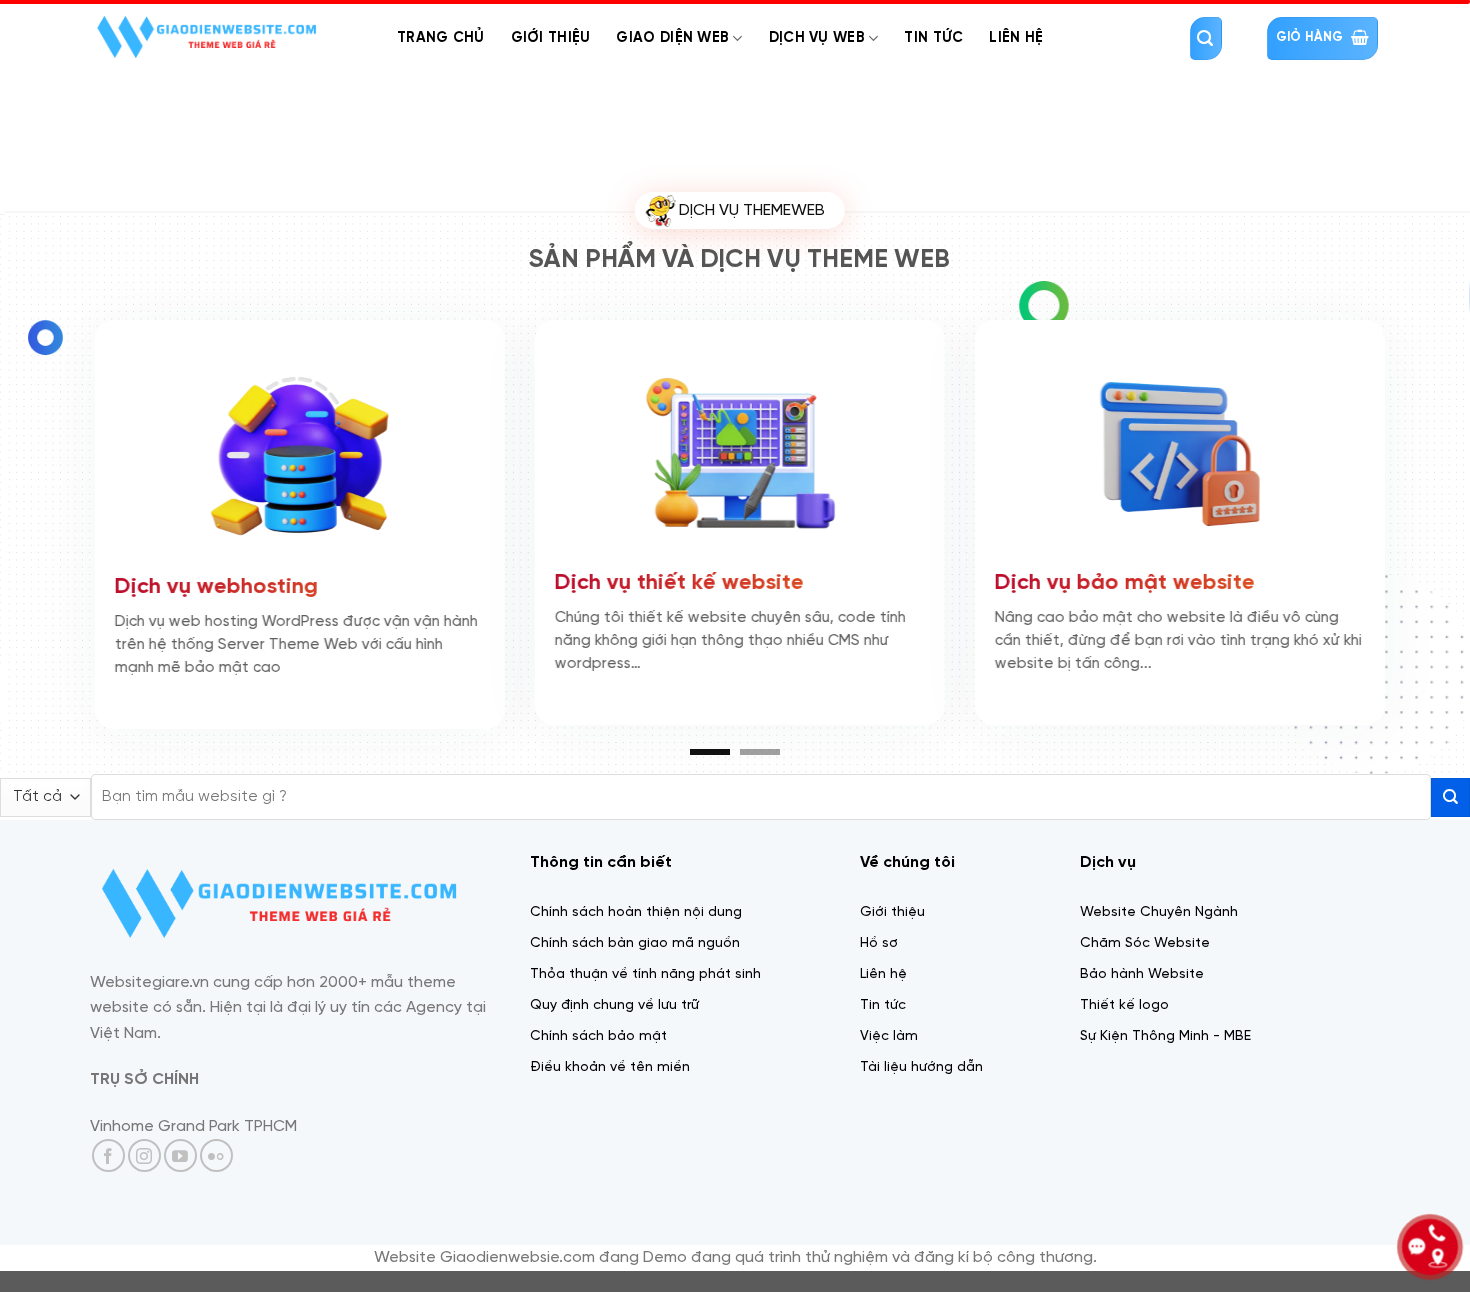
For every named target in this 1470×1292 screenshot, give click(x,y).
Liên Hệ (1016, 38)
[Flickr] (216, 1155)
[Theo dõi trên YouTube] (180, 1155)
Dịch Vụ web (817, 38)
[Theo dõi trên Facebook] (108, 1155)
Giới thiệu (551, 38)
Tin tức (933, 38)
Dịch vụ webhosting (212, 585)
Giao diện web (672, 38)
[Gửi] (1450, 797)
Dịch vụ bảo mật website (1121, 581)
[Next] (1415, 454)
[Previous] (55, 454)
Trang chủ (441, 38)
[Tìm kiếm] (1206, 38)
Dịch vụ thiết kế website (675, 581)
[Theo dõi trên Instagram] (144, 1155)
